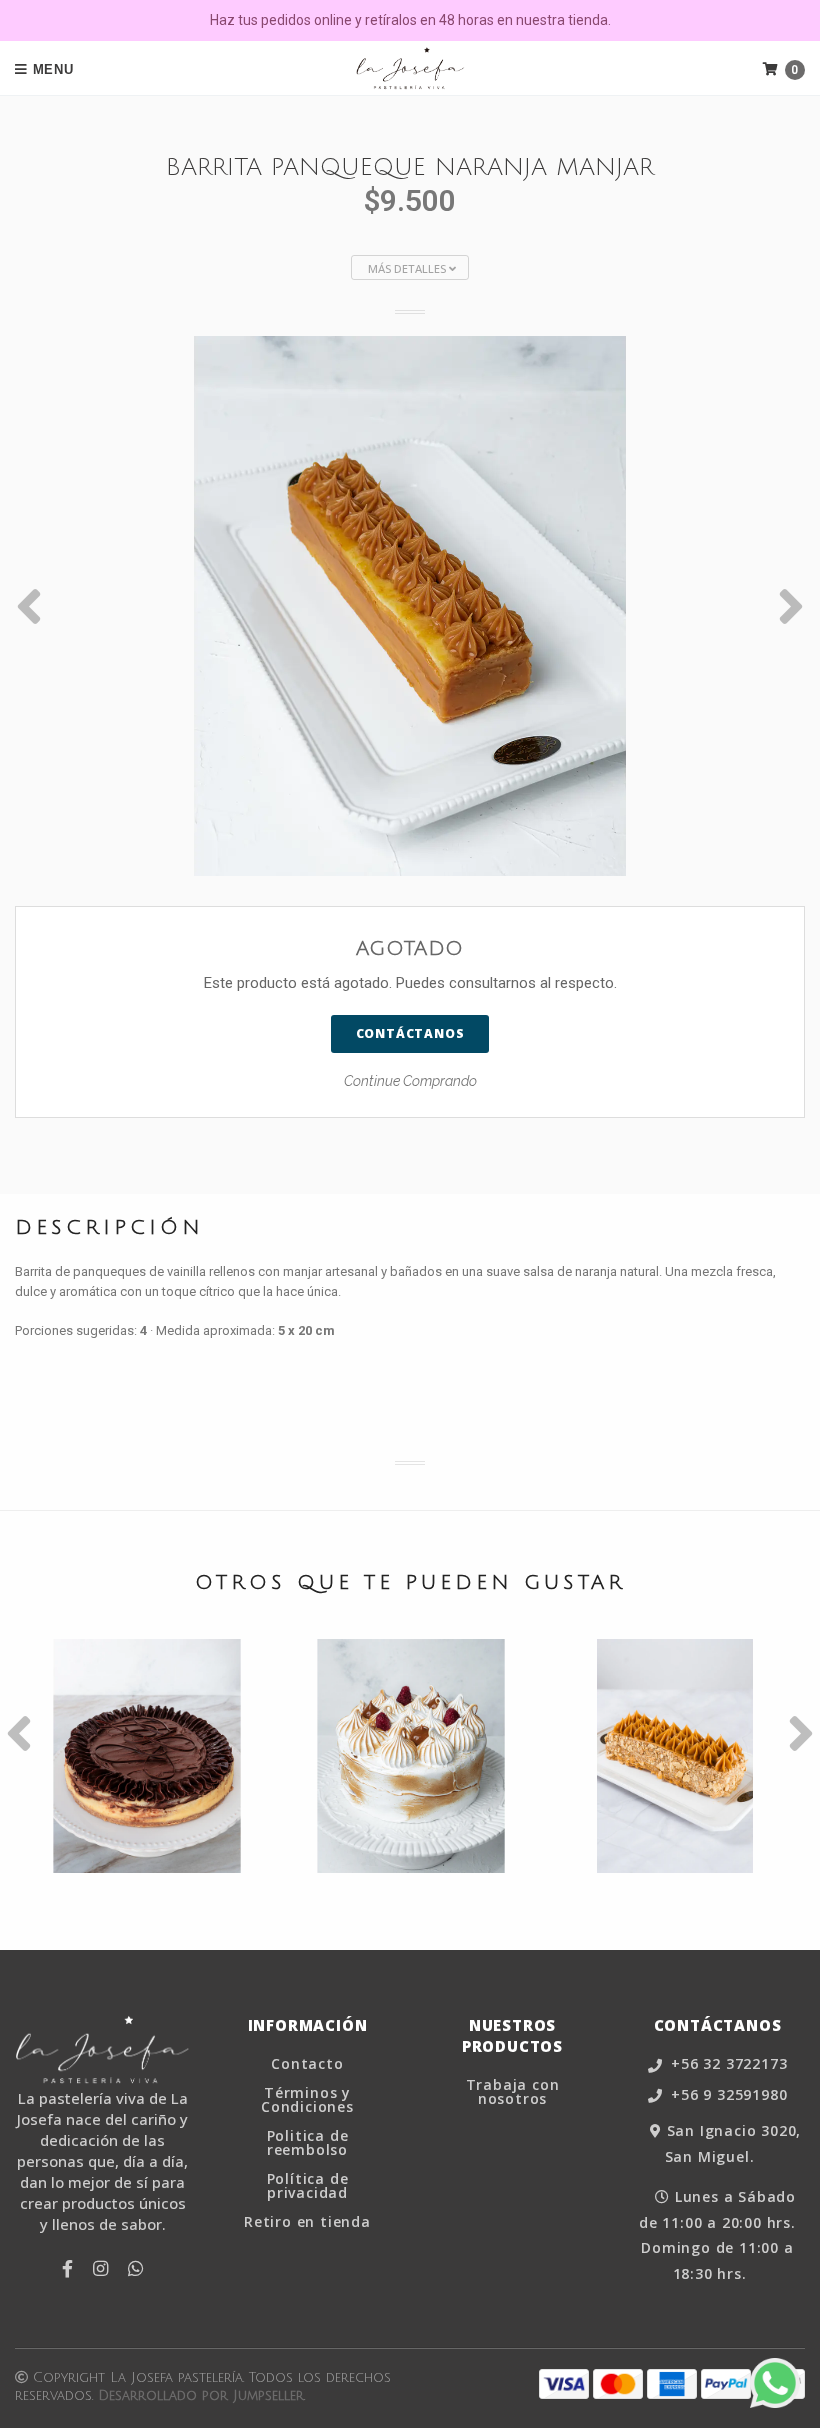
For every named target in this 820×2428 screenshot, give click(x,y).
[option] (410, 606)
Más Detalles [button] (408, 268)
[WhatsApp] (135, 2269)
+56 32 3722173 (726, 2064)
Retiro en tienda (307, 2222)
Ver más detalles (147, 1810)
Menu (51, 69)
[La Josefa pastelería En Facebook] (67, 2269)
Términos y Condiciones (307, 2100)
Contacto (307, 2064)
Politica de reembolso (308, 2143)
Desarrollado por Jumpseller (201, 2396)
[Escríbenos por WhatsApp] (775, 2383)
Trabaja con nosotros (513, 2092)
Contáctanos (410, 1033)
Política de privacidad (308, 2186)
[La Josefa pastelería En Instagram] (100, 2269)
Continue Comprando (410, 1081)
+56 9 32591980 (726, 2095)
